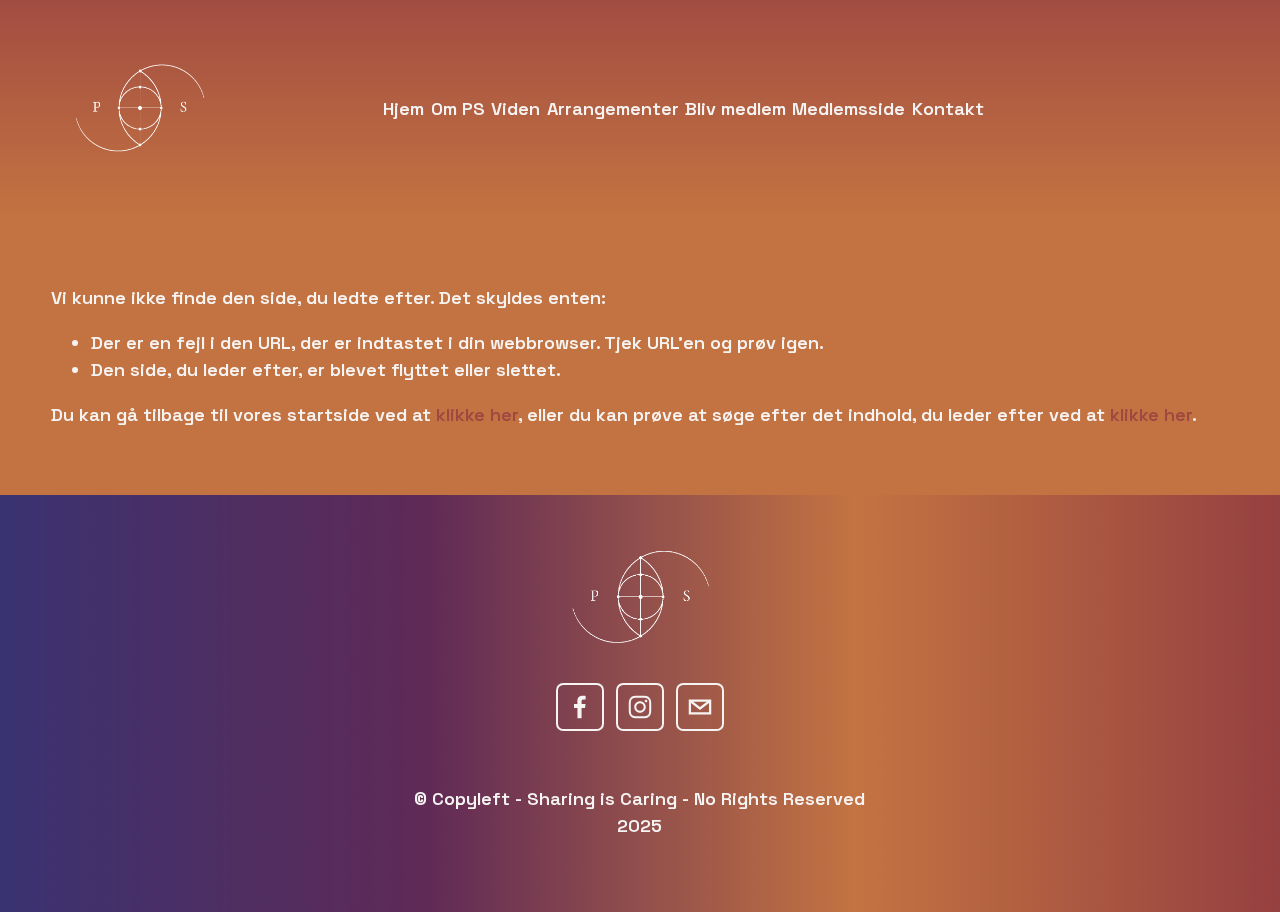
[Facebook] (580, 707)
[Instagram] (640, 707)
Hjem (403, 108)
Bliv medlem (735, 108)
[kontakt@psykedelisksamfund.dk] (700, 707)
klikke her (477, 414)
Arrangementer (613, 108)
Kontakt (948, 108)
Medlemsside (848, 108)
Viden (515, 108)
